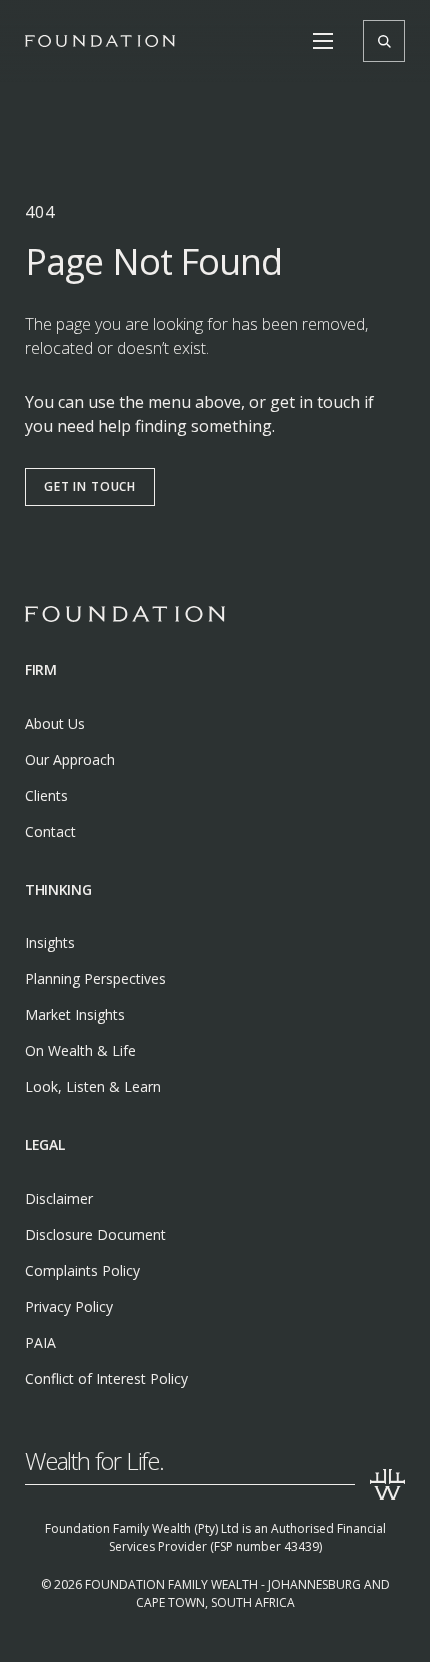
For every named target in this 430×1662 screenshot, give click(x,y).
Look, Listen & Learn (93, 1086)
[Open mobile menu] (323, 41)
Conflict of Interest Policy (106, 1378)
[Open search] (384, 41)
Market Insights (75, 1014)
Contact (50, 831)
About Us (55, 723)
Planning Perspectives (95, 978)
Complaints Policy (82, 1270)
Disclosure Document (95, 1234)
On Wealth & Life (80, 1050)
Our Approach (70, 759)
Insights (50, 942)
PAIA (40, 1342)
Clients (46, 795)
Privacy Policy (69, 1306)
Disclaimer (59, 1198)
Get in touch (90, 486)
